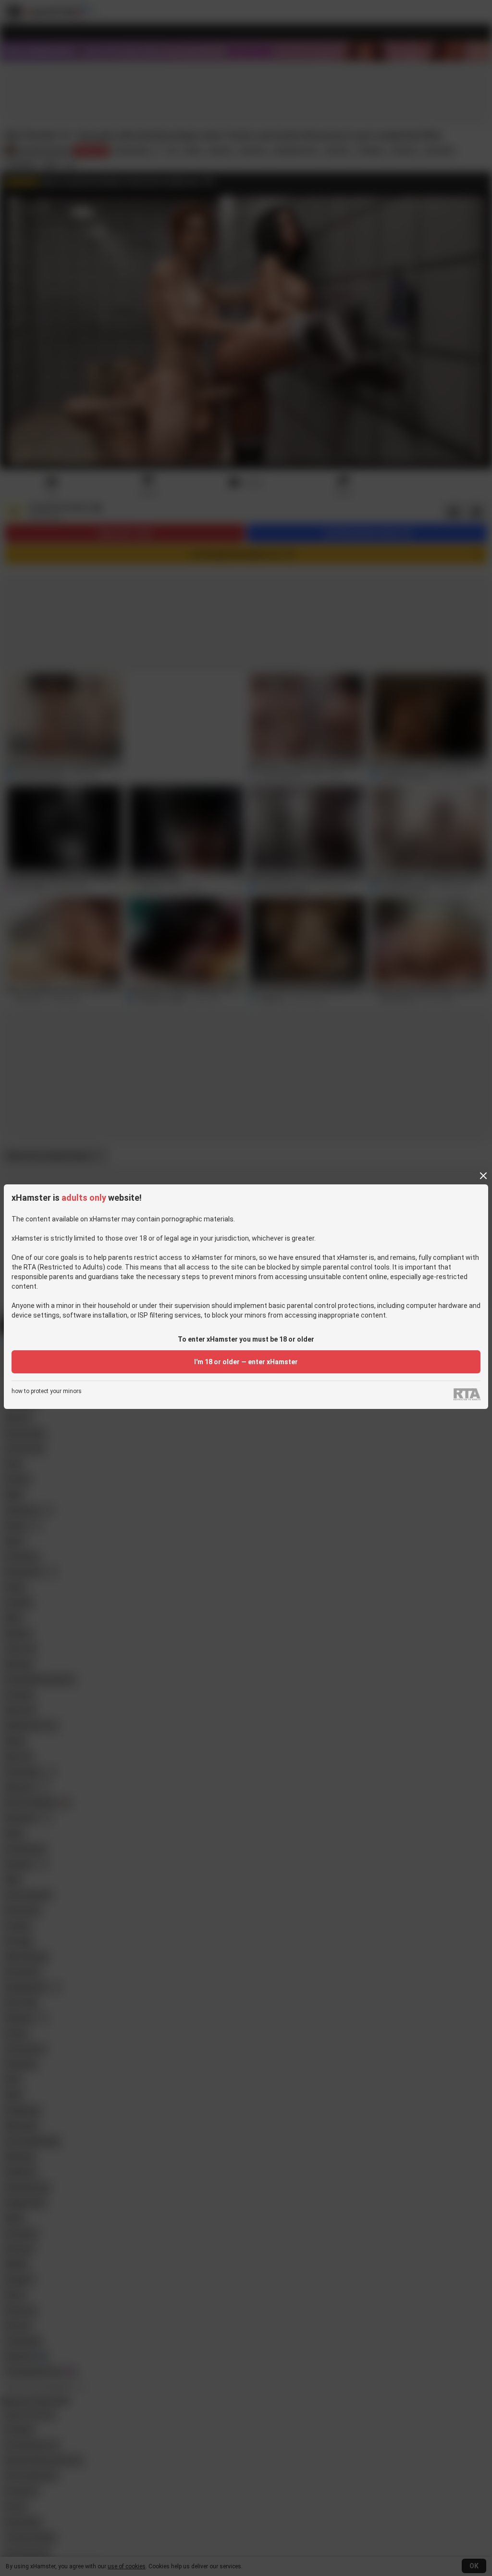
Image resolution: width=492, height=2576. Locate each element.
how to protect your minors (47, 1391)
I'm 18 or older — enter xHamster (246, 1362)
